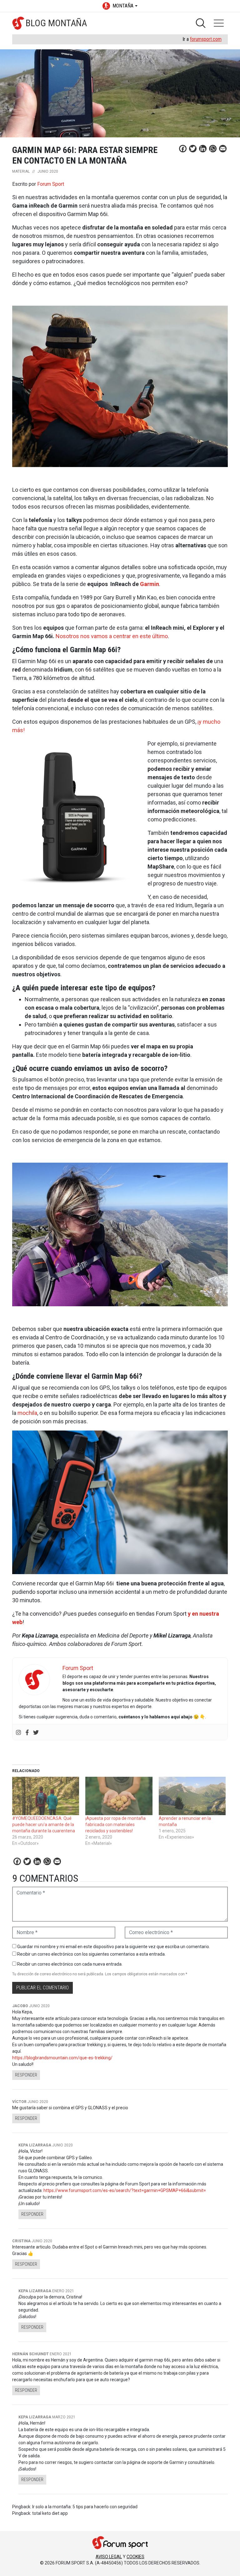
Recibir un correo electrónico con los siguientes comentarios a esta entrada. (91, 1954)
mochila (27, 1413)
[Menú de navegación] (219, 23)
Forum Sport (51, 184)
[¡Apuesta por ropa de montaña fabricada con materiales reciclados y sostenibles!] (119, 1796)
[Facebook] (27, 1732)
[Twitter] (36, 1732)
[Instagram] (18, 1732)
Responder (26, 2075)
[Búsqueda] (201, 23)
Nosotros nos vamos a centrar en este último (112, 636)
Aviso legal (109, 2557)
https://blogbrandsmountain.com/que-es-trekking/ (62, 2058)
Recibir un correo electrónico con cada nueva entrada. (70, 1964)
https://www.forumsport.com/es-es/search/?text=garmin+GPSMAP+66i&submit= (125, 2190)
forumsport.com (206, 39)
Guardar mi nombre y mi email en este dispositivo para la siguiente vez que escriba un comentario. (114, 1947)
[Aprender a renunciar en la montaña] (192, 1796)
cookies (135, 2557)
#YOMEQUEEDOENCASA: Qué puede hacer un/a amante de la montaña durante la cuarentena (44, 1825)
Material (21, 171)
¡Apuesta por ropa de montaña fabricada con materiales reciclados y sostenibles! (115, 1825)
